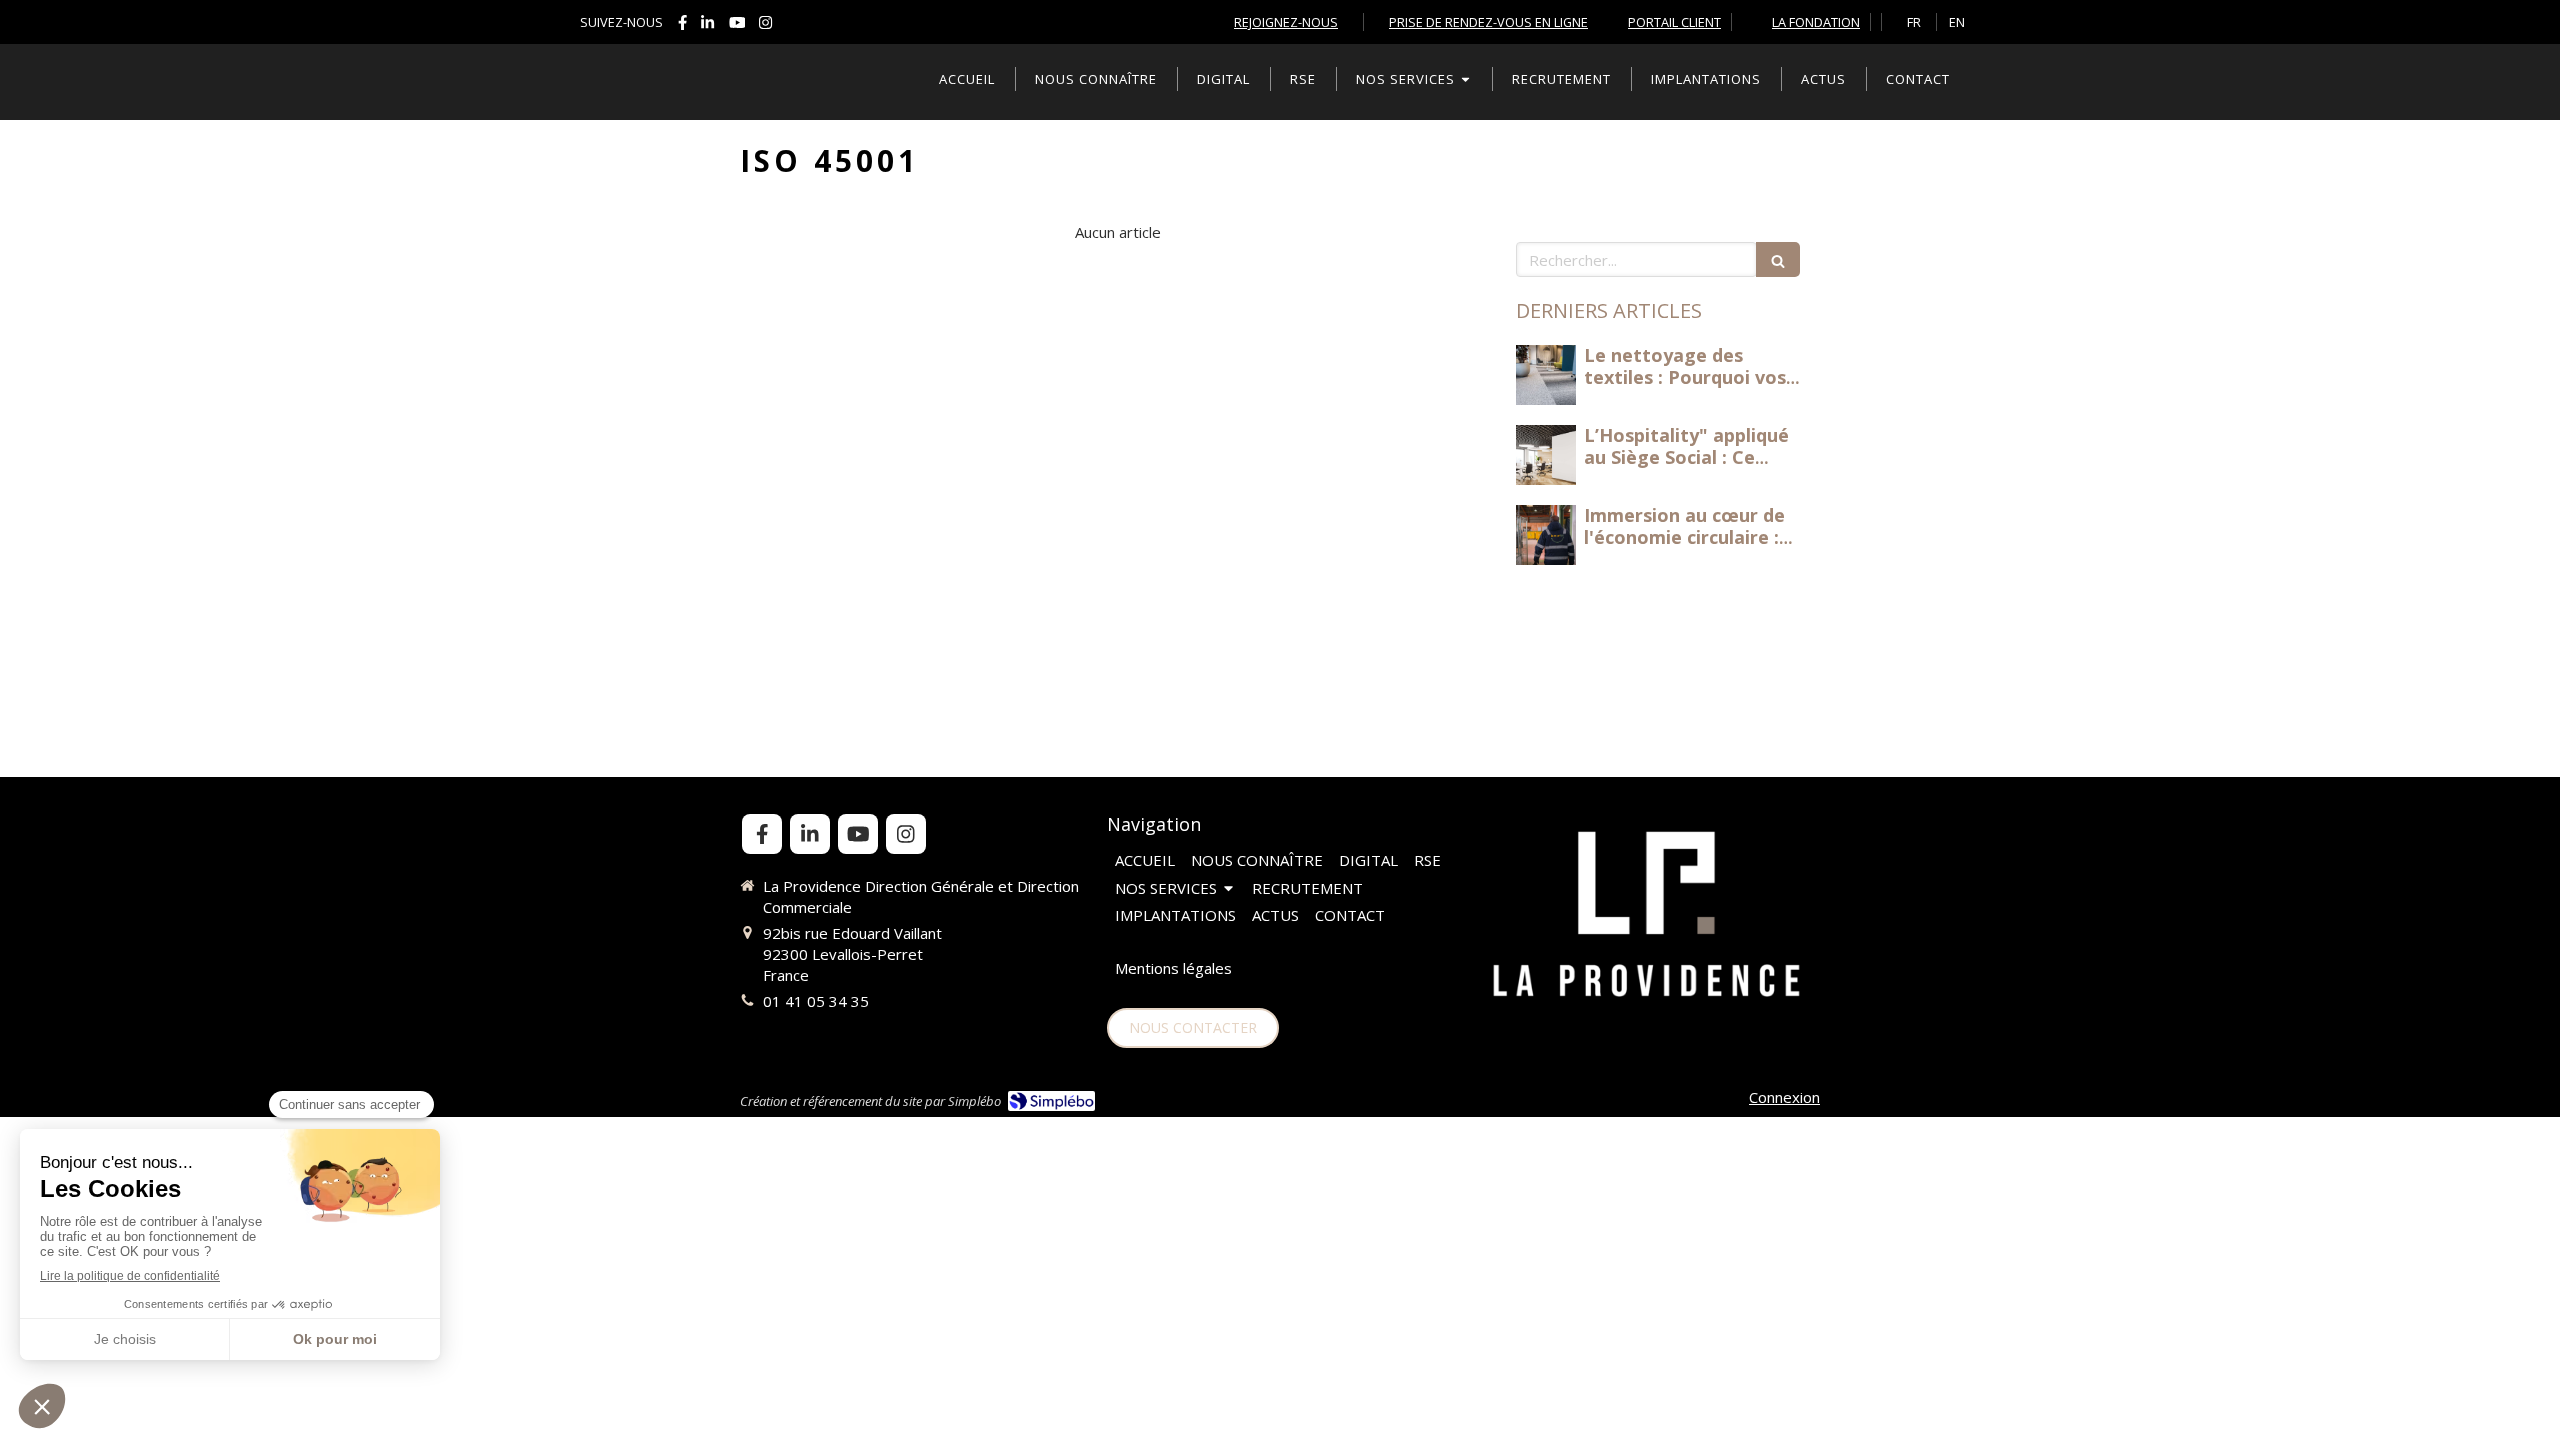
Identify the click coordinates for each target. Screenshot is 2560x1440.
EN (1957, 22)
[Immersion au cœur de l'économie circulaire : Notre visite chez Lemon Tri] (1546, 535)
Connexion (1784, 1097)
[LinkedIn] (707, 26)
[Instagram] (765, 26)
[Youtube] (737, 26)
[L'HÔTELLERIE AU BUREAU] (1546, 375)
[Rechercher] (1778, 259)
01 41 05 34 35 (816, 1001)
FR (1914, 22)
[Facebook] (682, 26)
